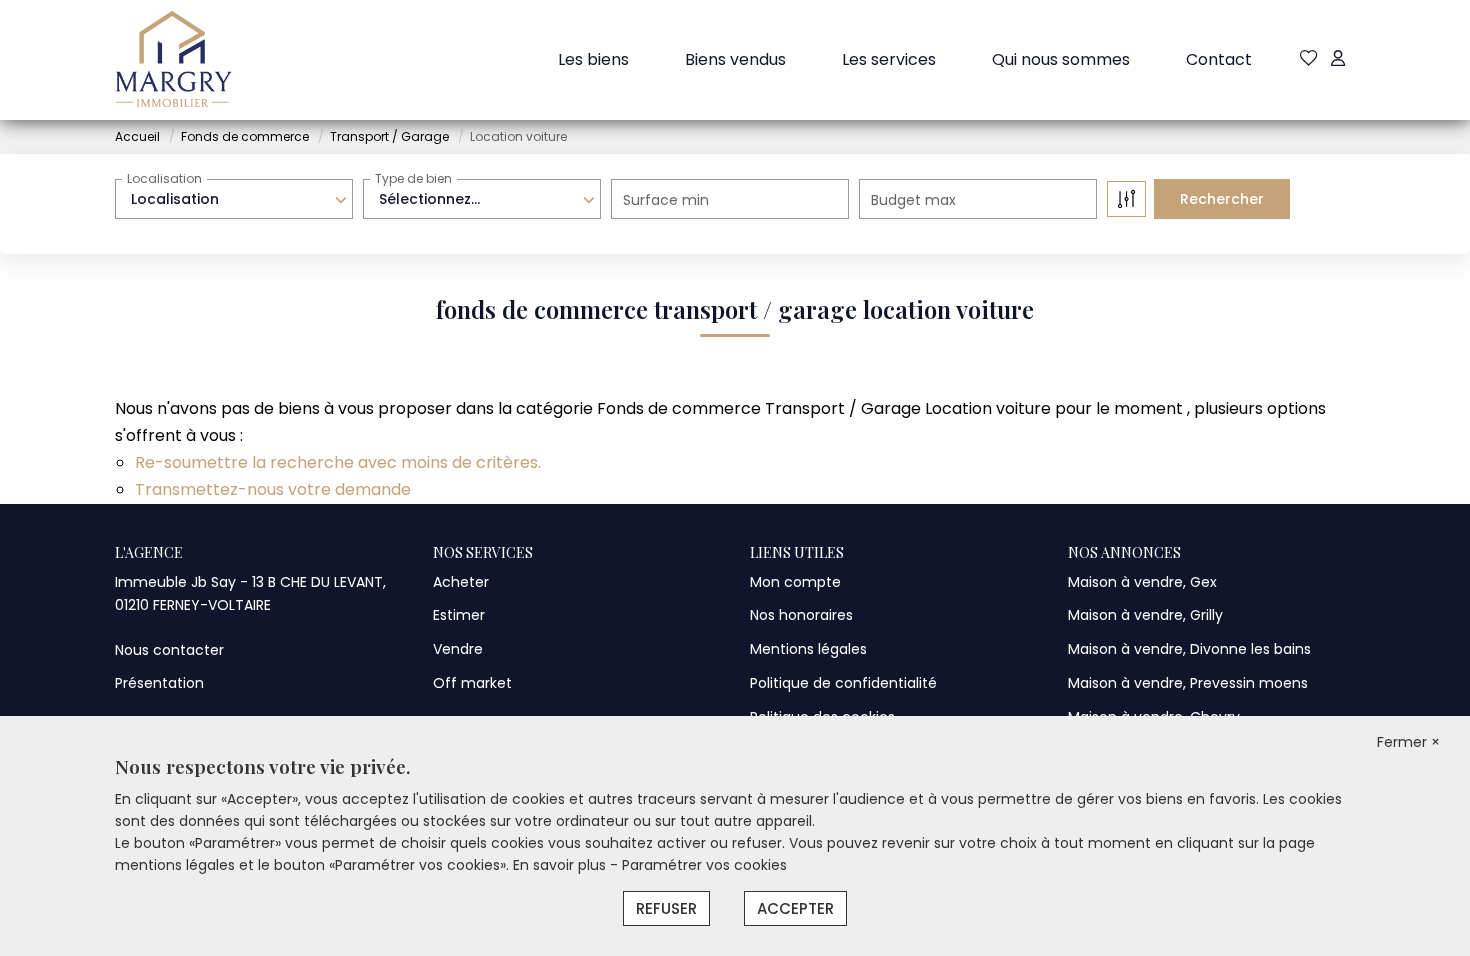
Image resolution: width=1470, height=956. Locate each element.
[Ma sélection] (1309, 59)
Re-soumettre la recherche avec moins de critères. (338, 462)
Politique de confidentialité (843, 683)
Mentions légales (808, 649)
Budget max (913, 200)
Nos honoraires (801, 615)
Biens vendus (735, 59)
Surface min (666, 200)
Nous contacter (169, 650)
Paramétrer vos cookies (704, 865)
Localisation (164, 178)
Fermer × (1408, 742)
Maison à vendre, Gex (1142, 582)
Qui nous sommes (1061, 59)
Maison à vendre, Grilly (1145, 615)
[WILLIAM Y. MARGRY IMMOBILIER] (173, 60)
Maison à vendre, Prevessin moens (1188, 683)
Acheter (461, 582)
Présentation (159, 683)
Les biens (593, 59)
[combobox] (234, 199)
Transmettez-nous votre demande (273, 489)
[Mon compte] (1338, 59)
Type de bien (413, 178)
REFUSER (666, 908)
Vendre (458, 649)
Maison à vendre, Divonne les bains (1189, 649)
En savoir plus (561, 865)
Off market (472, 683)
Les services (889, 59)
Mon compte (795, 582)
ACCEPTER (795, 908)
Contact (1219, 59)
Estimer (459, 615)
